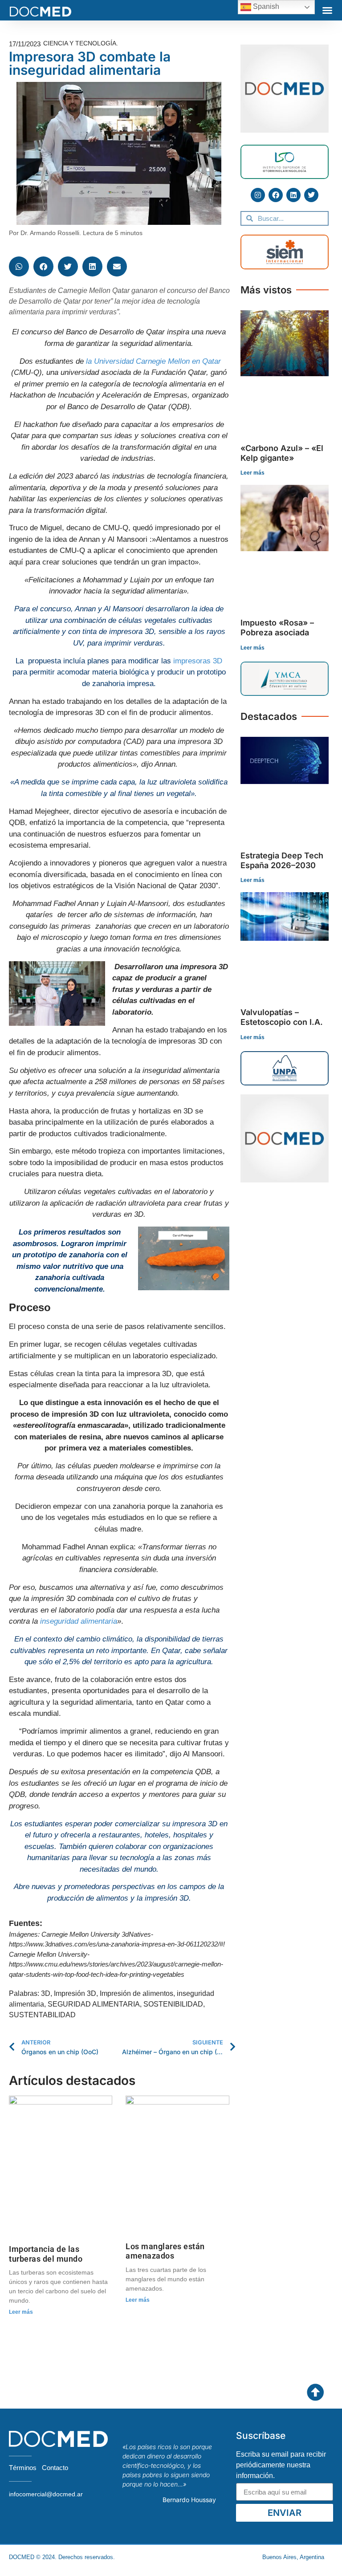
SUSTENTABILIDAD (42, 2015)
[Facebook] (276, 195)
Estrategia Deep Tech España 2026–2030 (282, 860)
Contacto (55, 2468)
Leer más (21, 2312)
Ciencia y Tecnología (80, 43)
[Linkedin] (293, 195)
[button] (327, 10)
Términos (23, 2468)
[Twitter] (311, 195)
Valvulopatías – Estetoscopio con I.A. (282, 1017)
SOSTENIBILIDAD (173, 2004)
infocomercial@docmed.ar (46, 2494)
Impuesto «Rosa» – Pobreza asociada (277, 628)
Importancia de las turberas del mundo (46, 2254)
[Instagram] (258, 195)
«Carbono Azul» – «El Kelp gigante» (282, 453)
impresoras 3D (198, 661)
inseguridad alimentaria (79, 1621)
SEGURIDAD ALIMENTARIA (94, 2004)
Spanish (265, 6)
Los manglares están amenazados (165, 2251)
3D (46, 1993)
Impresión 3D (75, 1993)
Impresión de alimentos (136, 1993)
